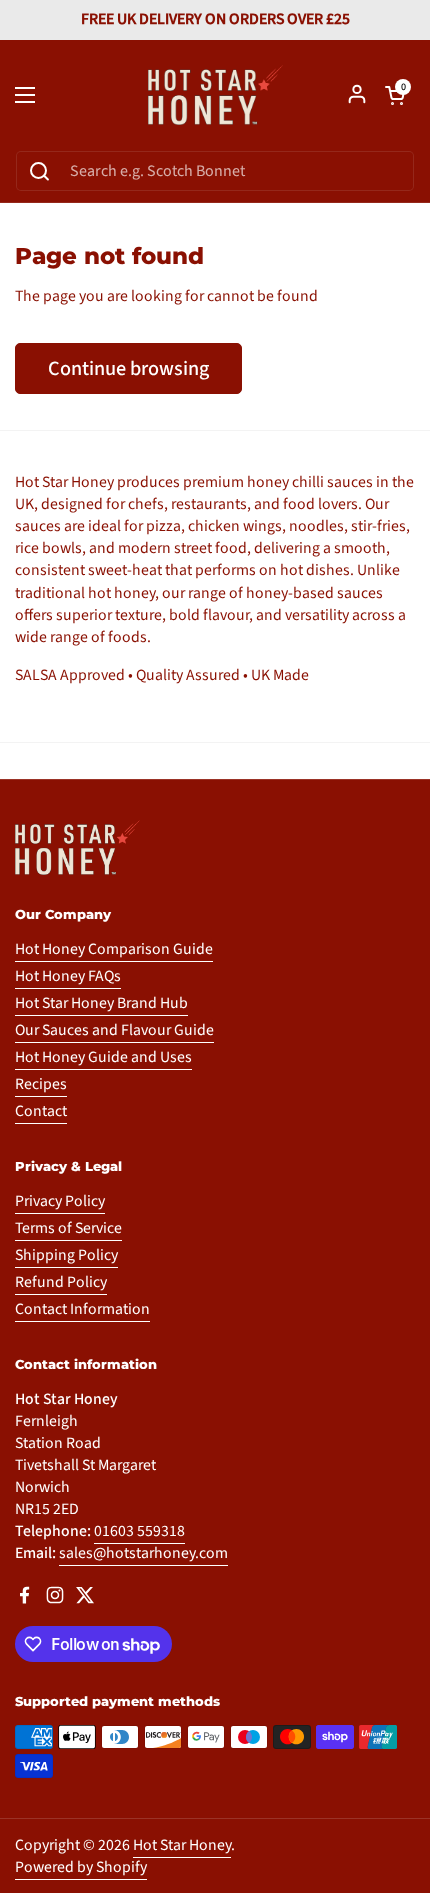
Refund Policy (61, 1282)
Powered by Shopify (81, 1867)
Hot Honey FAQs (68, 976)
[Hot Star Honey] (215, 95)
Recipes (41, 1084)
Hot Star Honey (182, 1845)
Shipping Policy (66, 1255)
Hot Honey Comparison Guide (114, 949)
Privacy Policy (60, 1201)
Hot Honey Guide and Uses (103, 1057)
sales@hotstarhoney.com (143, 1553)
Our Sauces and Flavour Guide (114, 1030)
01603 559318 (139, 1531)
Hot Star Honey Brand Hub (101, 1003)
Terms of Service (68, 1228)
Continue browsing (128, 368)
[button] (395, 95)
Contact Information (82, 1309)
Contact (41, 1111)
